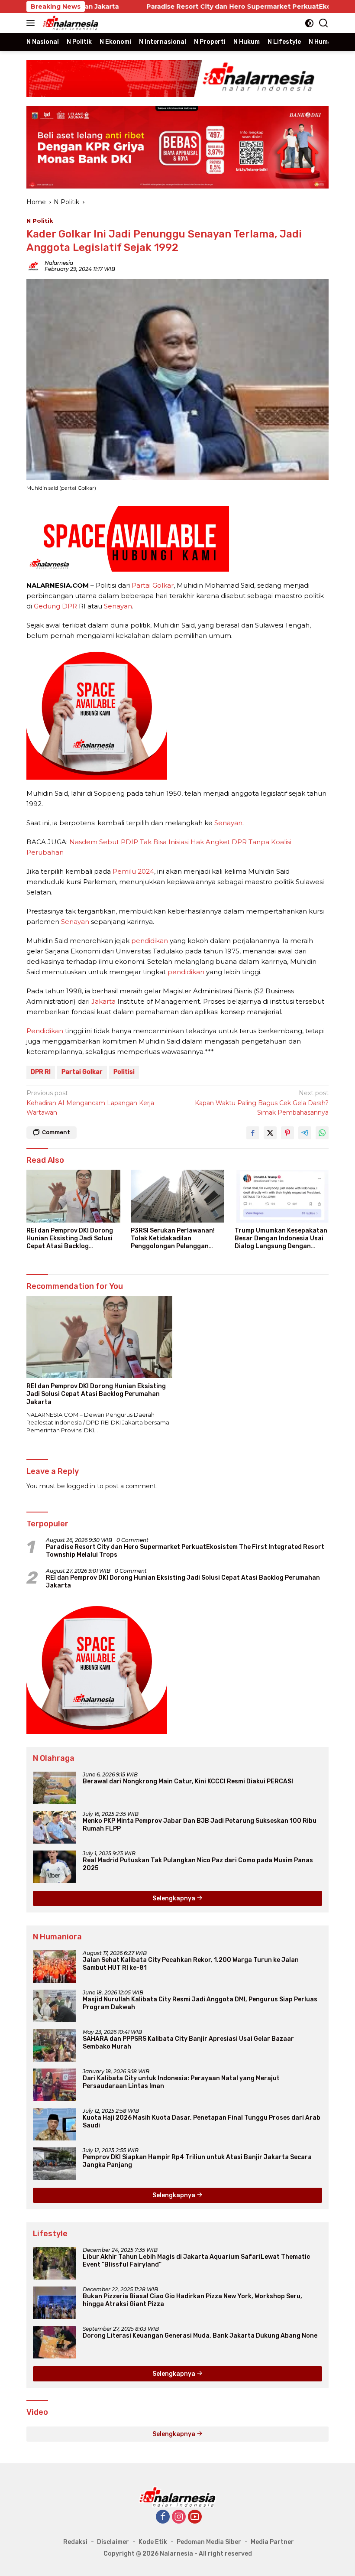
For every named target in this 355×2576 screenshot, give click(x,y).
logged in (81, 1486)
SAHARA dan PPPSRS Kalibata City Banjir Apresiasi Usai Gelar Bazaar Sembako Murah (188, 2043)
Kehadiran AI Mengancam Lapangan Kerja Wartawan (90, 1103)
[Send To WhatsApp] (322, 1133)
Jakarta (103, 1001)
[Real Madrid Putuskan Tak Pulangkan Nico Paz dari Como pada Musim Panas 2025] (55, 1867)
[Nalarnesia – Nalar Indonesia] (70, 23)
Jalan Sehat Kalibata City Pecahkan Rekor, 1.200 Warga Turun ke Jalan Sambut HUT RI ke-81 (191, 1964)
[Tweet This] (270, 1133)
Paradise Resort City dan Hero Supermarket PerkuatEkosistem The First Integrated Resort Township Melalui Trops (185, 1551)
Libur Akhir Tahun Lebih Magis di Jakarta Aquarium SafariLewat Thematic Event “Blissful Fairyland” (196, 2261)
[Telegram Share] (305, 1133)
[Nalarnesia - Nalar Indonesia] (177, 2496)
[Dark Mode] (309, 23)
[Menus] (32, 23)
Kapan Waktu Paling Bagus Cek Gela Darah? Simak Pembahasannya (262, 1103)
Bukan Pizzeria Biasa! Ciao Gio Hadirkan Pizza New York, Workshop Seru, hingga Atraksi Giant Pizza (192, 2300)
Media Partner (272, 2542)
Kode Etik (153, 2542)
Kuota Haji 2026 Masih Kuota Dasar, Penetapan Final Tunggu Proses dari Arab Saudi (202, 2122)
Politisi (124, 1072)
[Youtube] (195, 2517)
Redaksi (75, 2542)
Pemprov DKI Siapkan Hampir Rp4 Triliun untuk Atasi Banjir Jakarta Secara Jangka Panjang (197, 2161)
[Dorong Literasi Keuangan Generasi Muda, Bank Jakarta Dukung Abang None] (55, 2342)
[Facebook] (163, 2517)
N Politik (40, 221)
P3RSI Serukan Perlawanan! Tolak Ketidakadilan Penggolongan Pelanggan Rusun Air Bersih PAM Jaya (173, 1239)
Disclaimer (113, 2542)
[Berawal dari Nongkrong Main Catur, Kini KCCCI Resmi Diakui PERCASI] (55, 1788)
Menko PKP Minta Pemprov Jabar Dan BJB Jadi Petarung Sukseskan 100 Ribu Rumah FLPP (200, 1825)
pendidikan (150, 941)
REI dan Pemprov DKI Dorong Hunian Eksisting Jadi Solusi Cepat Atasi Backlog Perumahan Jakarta (70, 1239)
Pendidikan (45, 1031)
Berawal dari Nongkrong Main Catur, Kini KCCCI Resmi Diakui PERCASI (188, 1781)
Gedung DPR (55, 606)
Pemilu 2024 (133, 871)
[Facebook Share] (253, 1133)
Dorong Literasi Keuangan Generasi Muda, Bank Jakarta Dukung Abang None (200, 2336)
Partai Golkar (153, 585)
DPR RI (41, 1072)
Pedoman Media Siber (209, 2542)
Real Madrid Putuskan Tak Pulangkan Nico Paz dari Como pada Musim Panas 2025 (198, 1864)
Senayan (118, 606)
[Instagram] (179, 2517)
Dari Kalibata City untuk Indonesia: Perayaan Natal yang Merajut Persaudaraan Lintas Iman (181, 2082)
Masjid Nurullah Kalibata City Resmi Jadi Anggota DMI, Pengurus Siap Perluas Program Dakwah (200, 2003)
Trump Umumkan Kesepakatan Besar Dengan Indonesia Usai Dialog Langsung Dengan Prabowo (281, 1239)
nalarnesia (59, 263)
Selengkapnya (174, 1898)
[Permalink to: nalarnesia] (33, 265)
